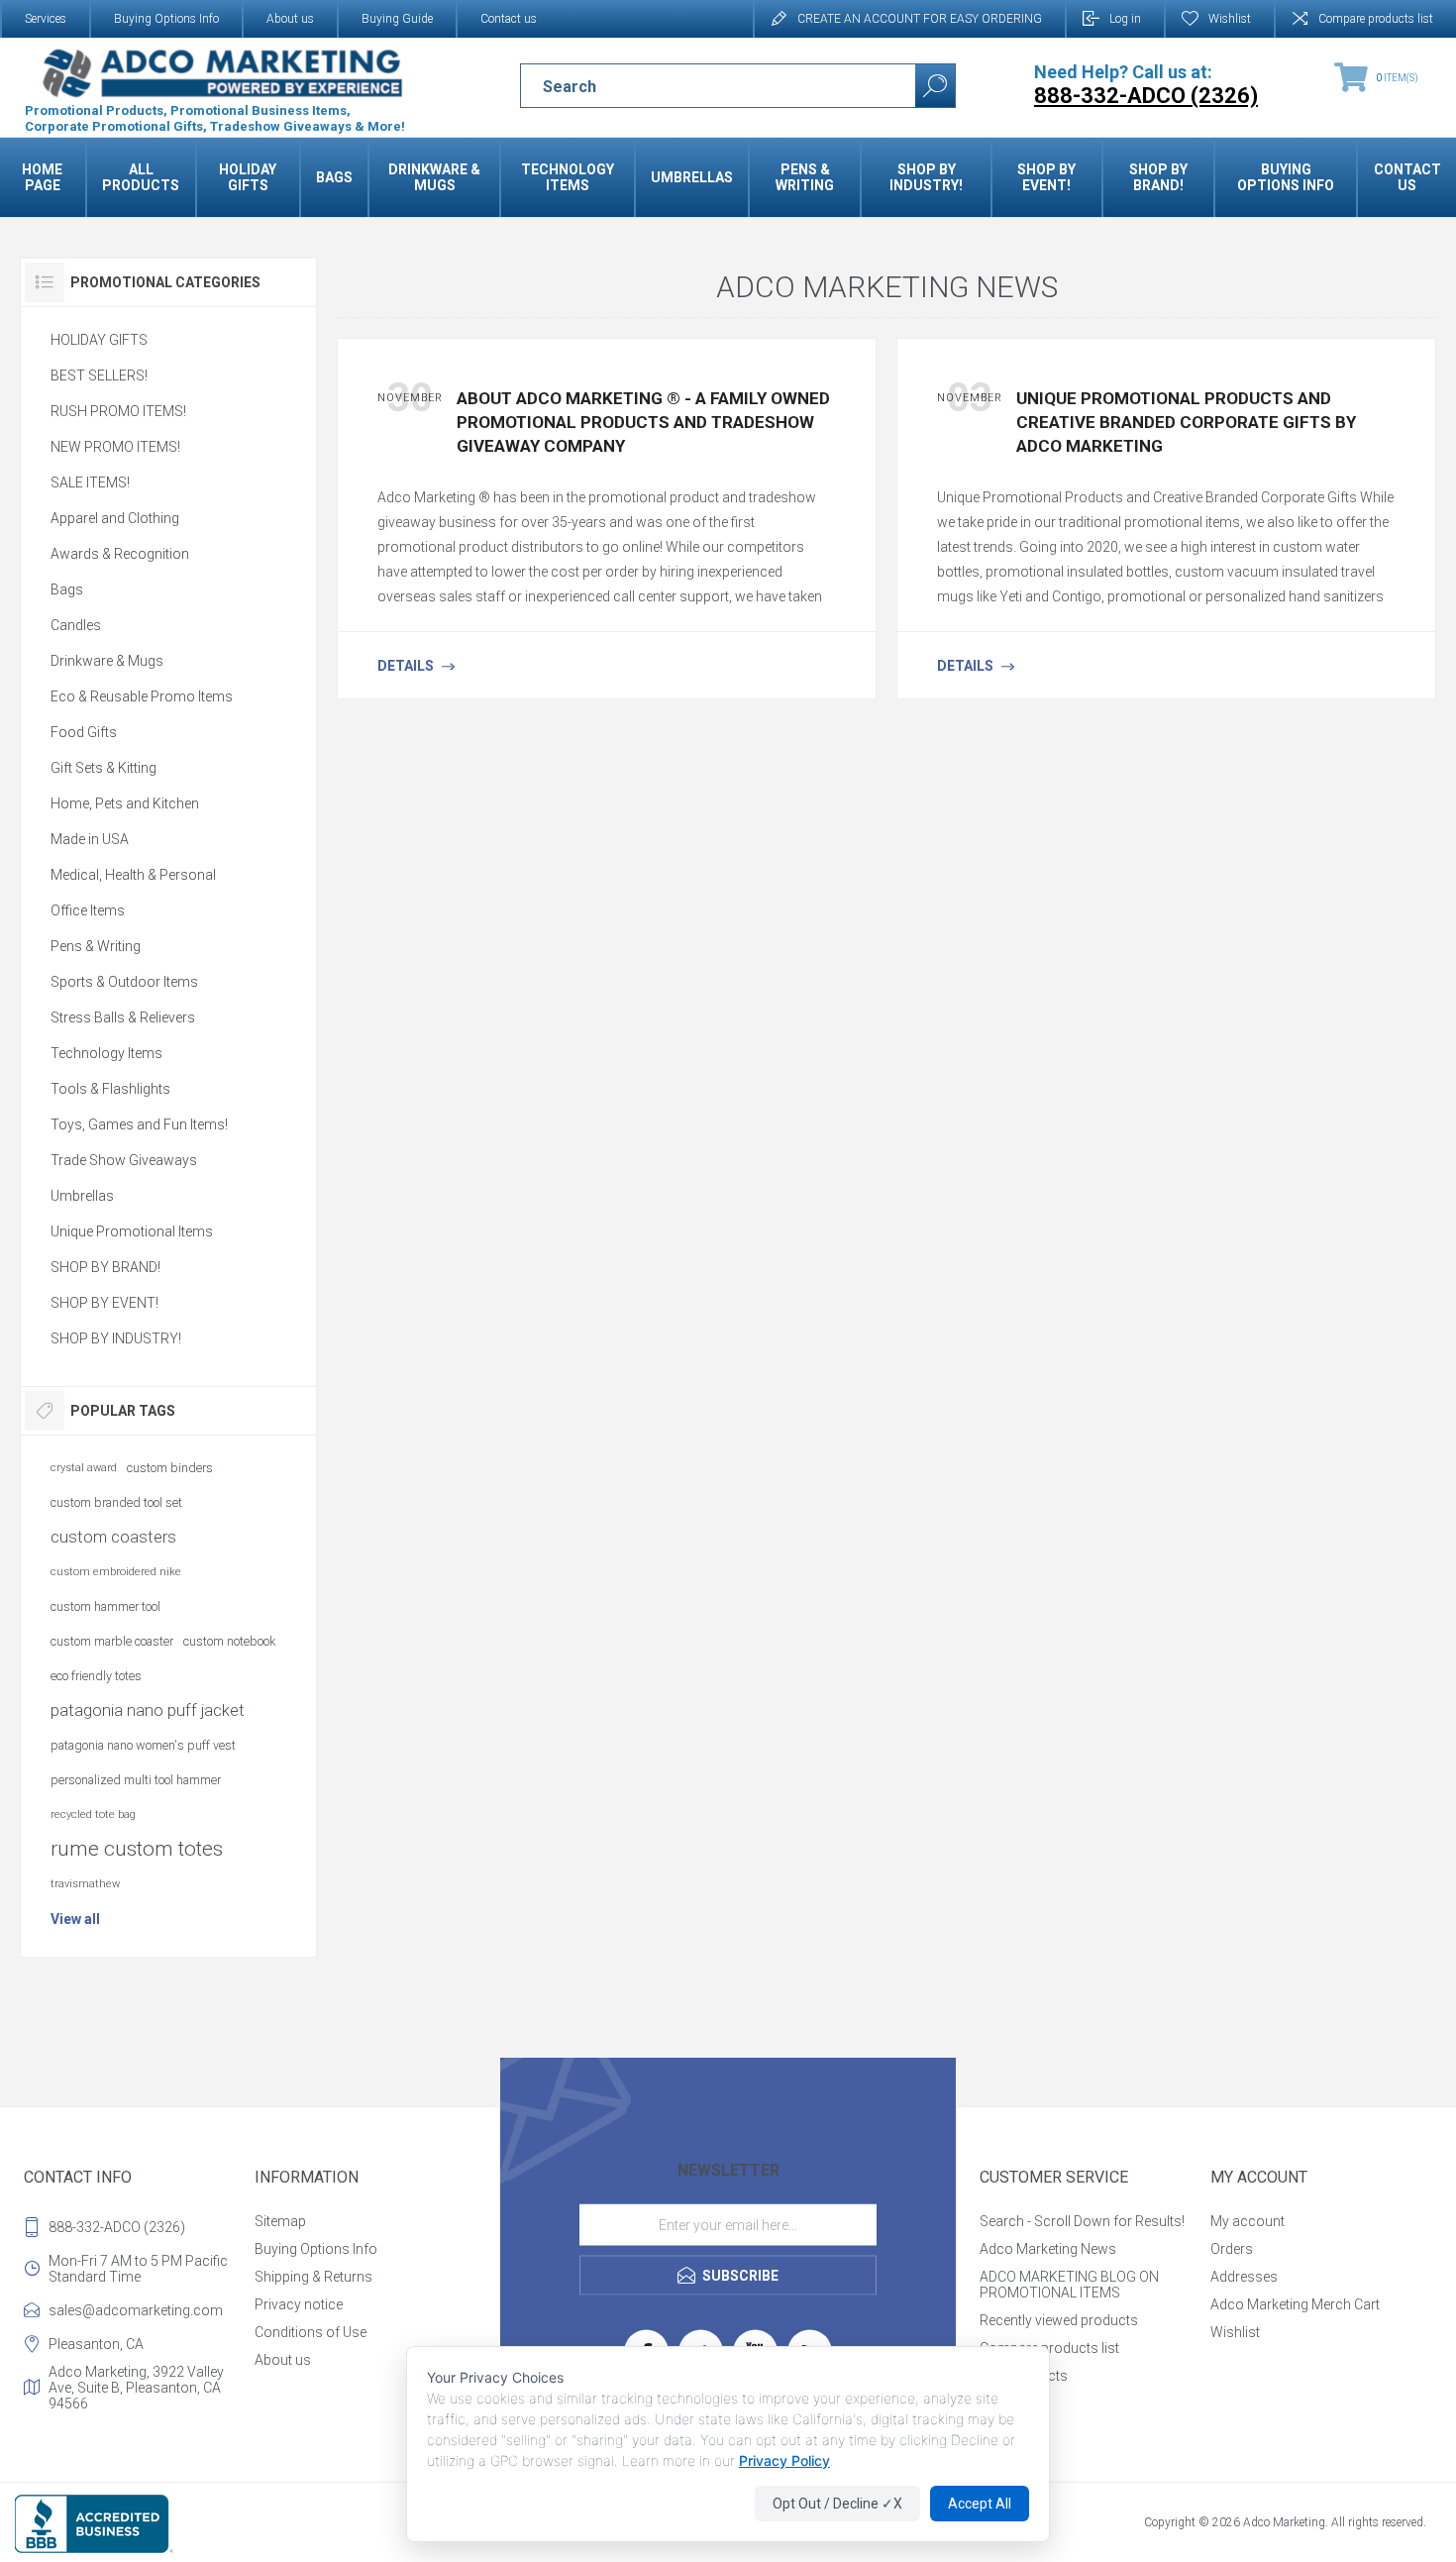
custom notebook (229, 1641)
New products (1024, 2376)
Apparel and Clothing (115, 518)
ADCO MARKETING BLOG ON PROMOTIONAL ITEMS (1069, 2285)
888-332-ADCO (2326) (117, 2227)
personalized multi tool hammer (136, 1780)
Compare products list (1376, 19)
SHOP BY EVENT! (104, 1303)
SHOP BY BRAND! (105, 1267)
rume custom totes (137, 1849)
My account (1248, 2221)
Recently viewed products (1059, 2320)
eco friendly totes (96, 1676)
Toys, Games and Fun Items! (139, 1124)
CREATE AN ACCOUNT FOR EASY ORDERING (920, 19)
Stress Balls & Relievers (123, 1017)
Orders (1232, 2249)
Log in (1125, 19)
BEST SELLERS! (99, 375)
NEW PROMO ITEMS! (115, 447)
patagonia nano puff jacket (148, 1710)
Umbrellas (82, 1196)
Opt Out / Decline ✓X (837, 2504)
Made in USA (90, 839)
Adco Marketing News (1048, 2249)
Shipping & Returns (313, 2277)
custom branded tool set (116, 1502)
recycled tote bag (93, 1815)
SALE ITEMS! (90, 482)
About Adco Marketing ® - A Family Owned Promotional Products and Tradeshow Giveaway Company (643, 422)
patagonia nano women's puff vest (143, 1745)
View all (75, 1919)
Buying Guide (397, 19)
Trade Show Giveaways (124, 1160)
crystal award (84, 1468)
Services (46, 19)
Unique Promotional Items (132, 1231)
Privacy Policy (784, 2460)
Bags (67, 589)
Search (935, 86)
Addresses (1244, 2277)
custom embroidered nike (116, 1572)
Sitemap (280, 2221)
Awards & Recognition (120, 554)
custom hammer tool (105, 1606)
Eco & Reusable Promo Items (142, 696)
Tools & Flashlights (110, 1089)
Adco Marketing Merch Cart (1295, 2304)
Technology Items (106, 1053)
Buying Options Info (166, 19)
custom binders (170, 1468)
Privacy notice (299, 2304)
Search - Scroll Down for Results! (1082, 2221)
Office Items (88, 910)
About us (290, 19)
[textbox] (701, 86)
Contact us (509, 19)
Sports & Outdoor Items (124, 982)
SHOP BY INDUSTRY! (116, 1338)
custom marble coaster (112, 1641)
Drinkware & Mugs (107, 661)
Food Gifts (84, 732)
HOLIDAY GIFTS (99, 340)
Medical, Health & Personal (133, 875)
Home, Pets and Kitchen (125, 803)
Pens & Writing (96, 946)
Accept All (980, 2504)
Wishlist (1235, 2332)
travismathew (85, 1884)
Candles (76, 625)
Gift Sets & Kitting (104, 768)
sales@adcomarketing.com (136, 2310)
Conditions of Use (311, 2332)
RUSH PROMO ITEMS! (118, 411)
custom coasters (113, 1537)
